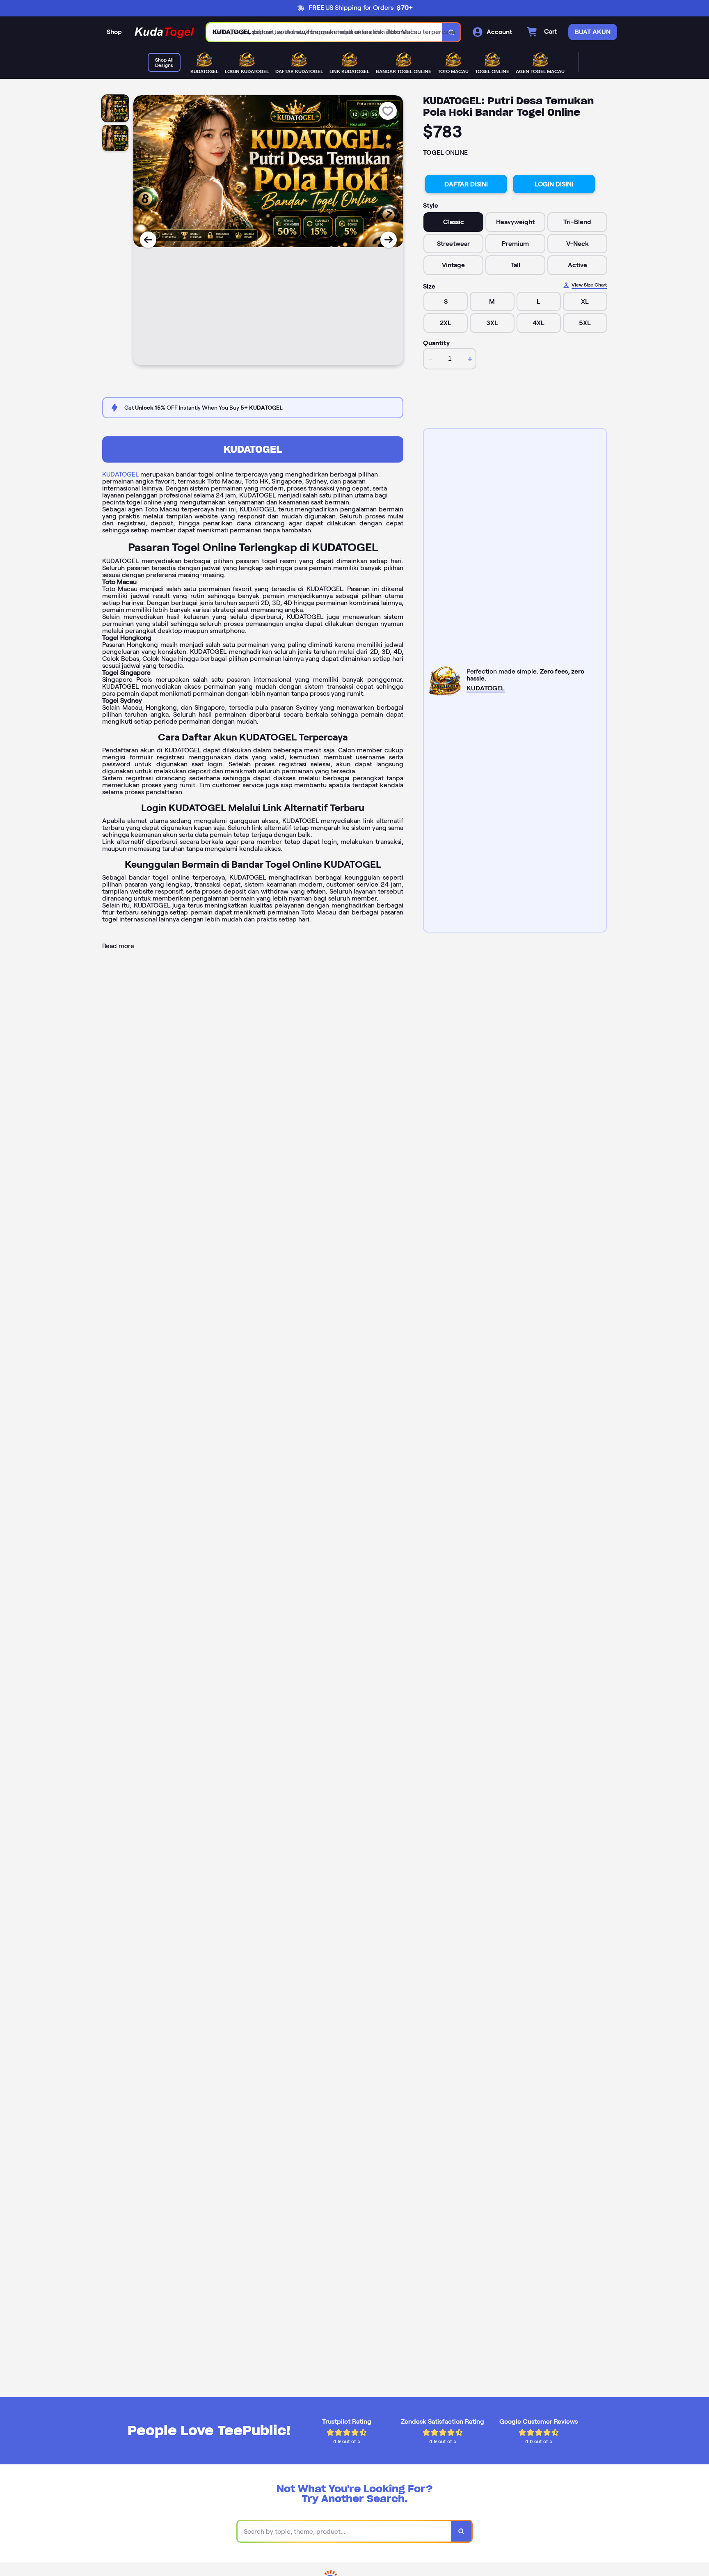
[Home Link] (164, 32)
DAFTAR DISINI (466, 184)
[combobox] (325, 32)
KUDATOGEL (253, 449)
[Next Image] (389, 240)
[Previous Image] (148, 240)
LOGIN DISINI (554, 184)
